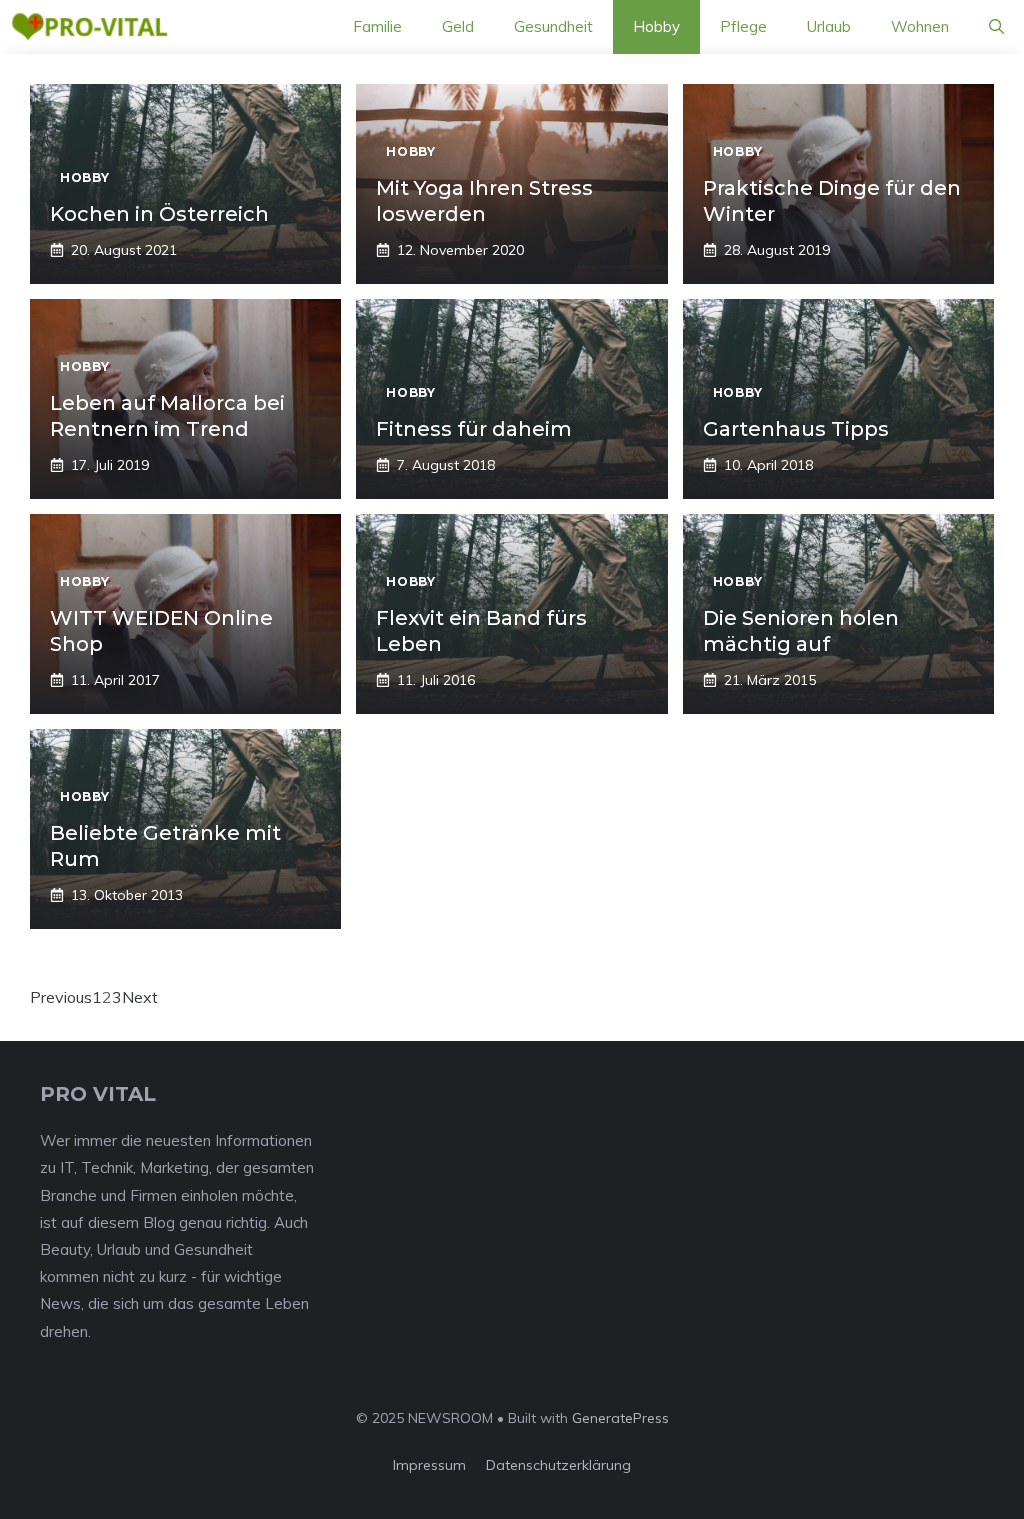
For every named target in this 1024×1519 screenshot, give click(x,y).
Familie (377, 26)
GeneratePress (620, 1418)
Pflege (743, 26)
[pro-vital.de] (89, 27)
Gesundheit (553, 26)
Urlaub (829, 26)
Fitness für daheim (474, 429)
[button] (996, 27)
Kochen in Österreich (159, 214)
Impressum (429, 1465)
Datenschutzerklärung (558, 1465)
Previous (61, 997)
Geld (458, 26)
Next (140, 997)
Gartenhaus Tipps (796, 429)
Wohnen (920, 26)
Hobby (656, 26)
